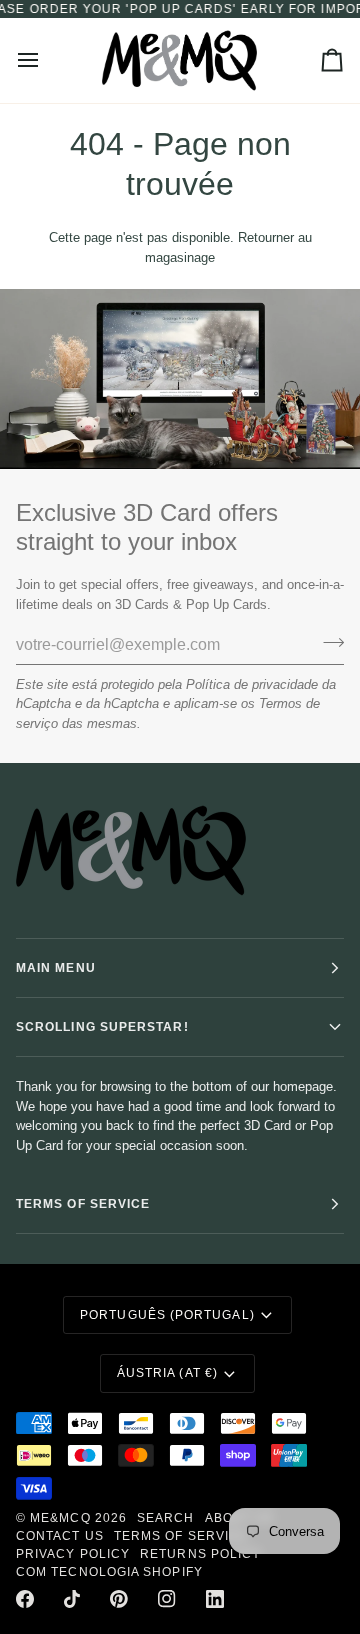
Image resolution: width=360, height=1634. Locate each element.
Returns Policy (200, 1554)
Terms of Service (181, 1536)
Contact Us (60, 1536)
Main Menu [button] (56, 968)
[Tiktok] (72, 1599)
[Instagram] (167, 1599)
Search (165, 1518)
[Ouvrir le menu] (46, 60)
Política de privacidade (252, 684)
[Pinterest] (119, 1599)
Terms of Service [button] (83, 1204)
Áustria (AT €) (167, 1373)
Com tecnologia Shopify (109, 1572)
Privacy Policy (73, 1554)
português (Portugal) (167, 1315)
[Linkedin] (215, 1599)
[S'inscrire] (327, 642)
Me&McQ (60, 1518)
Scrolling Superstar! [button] (102, 1027)
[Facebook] (25, 1599)
